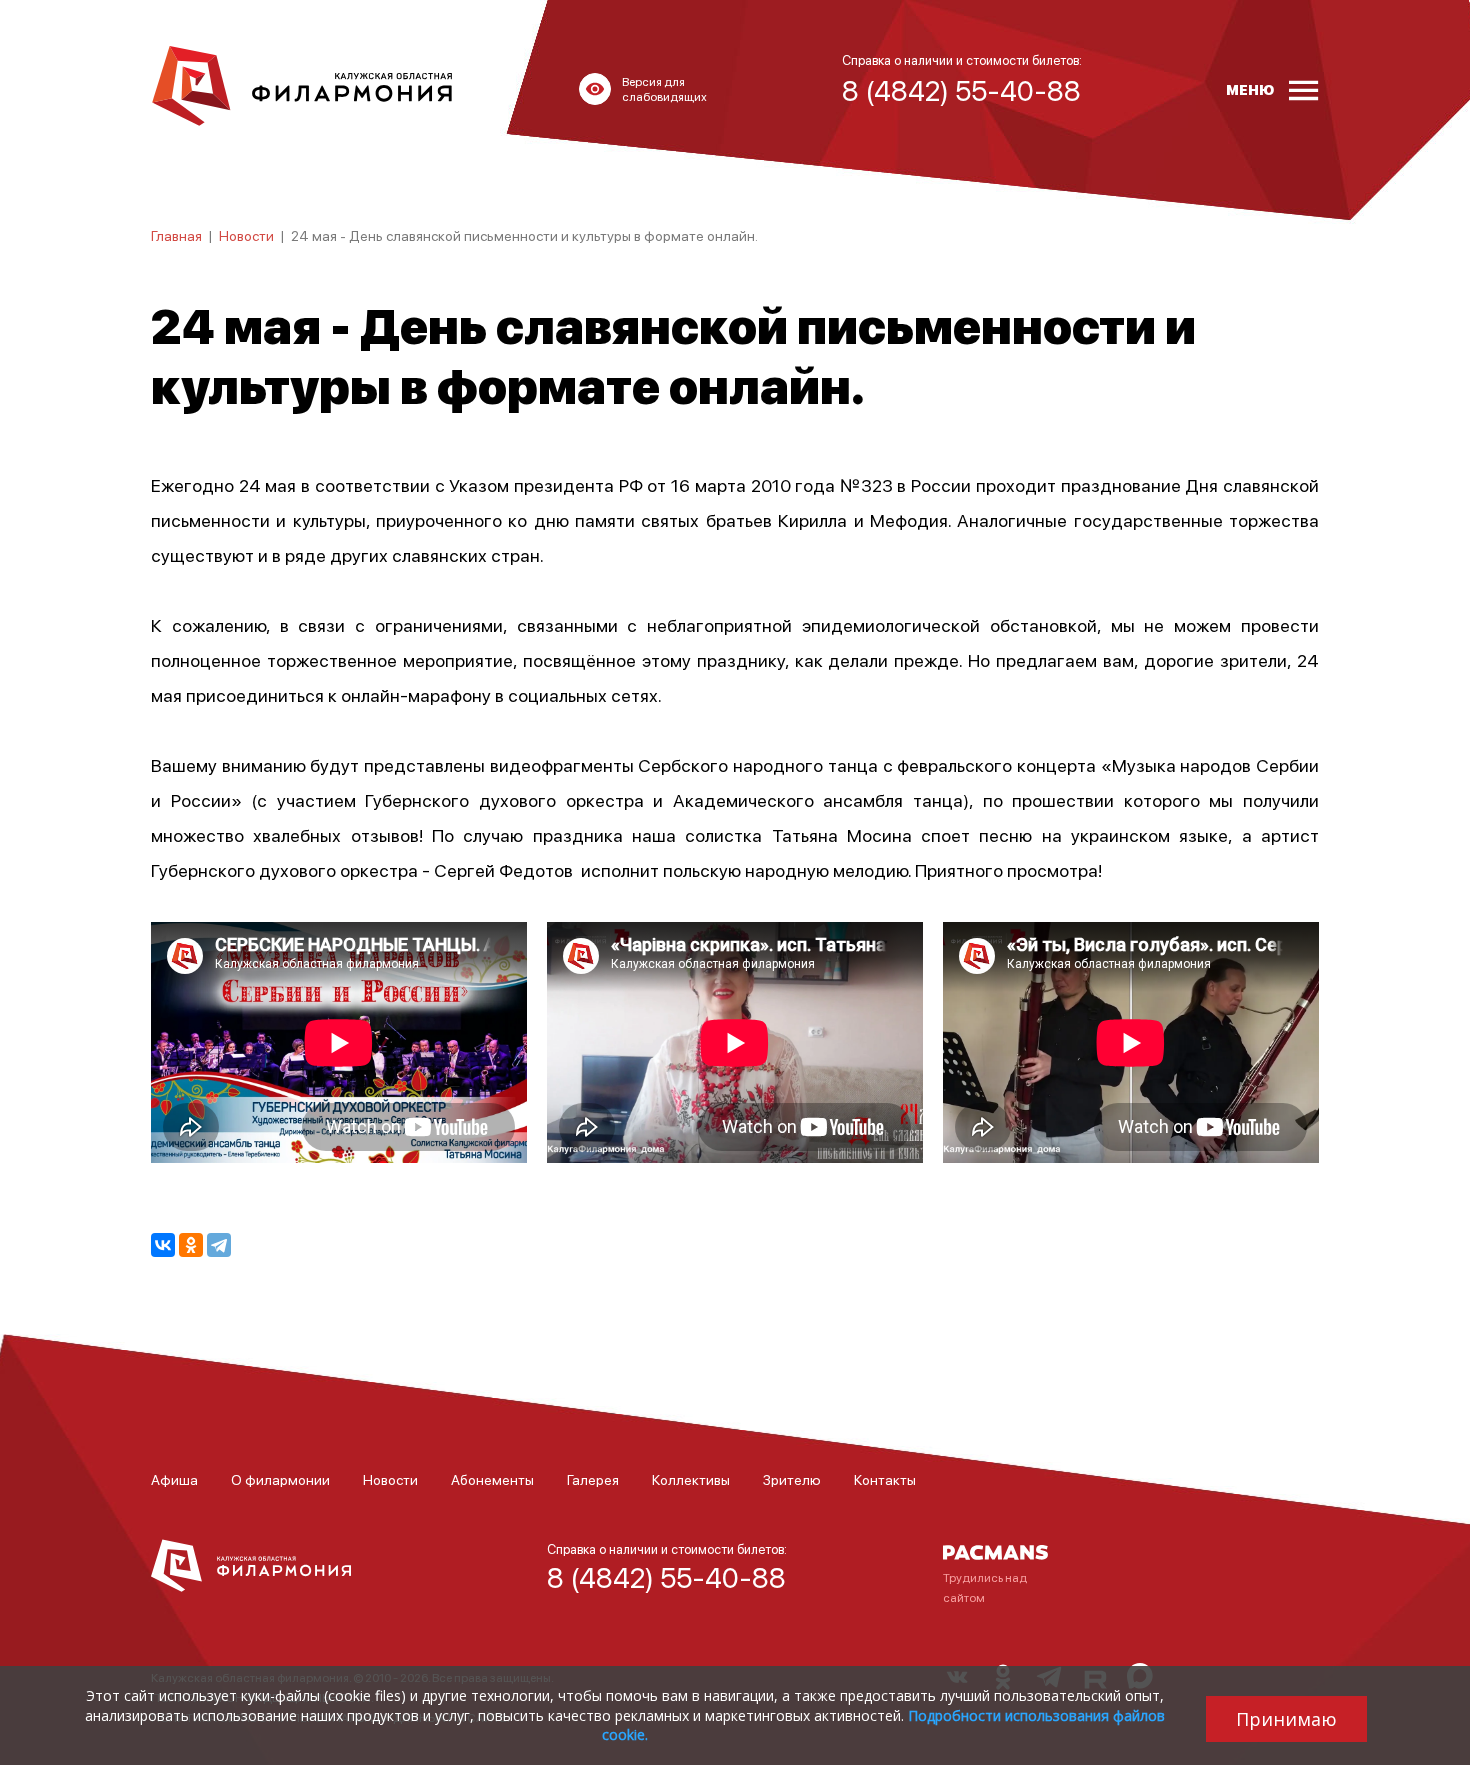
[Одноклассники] (191, 1245)
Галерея (593, 1479)
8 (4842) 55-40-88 (666, 1577)
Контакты (885, 1479)
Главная (176, 235)
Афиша (174, 1479)
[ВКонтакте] (163, 1245)
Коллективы (691, 1479)
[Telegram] (219, 1245)
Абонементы (492, 1479)
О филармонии (280, 1479)
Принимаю (1286, 1719)
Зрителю (792, 1479)
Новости (246, 235)
